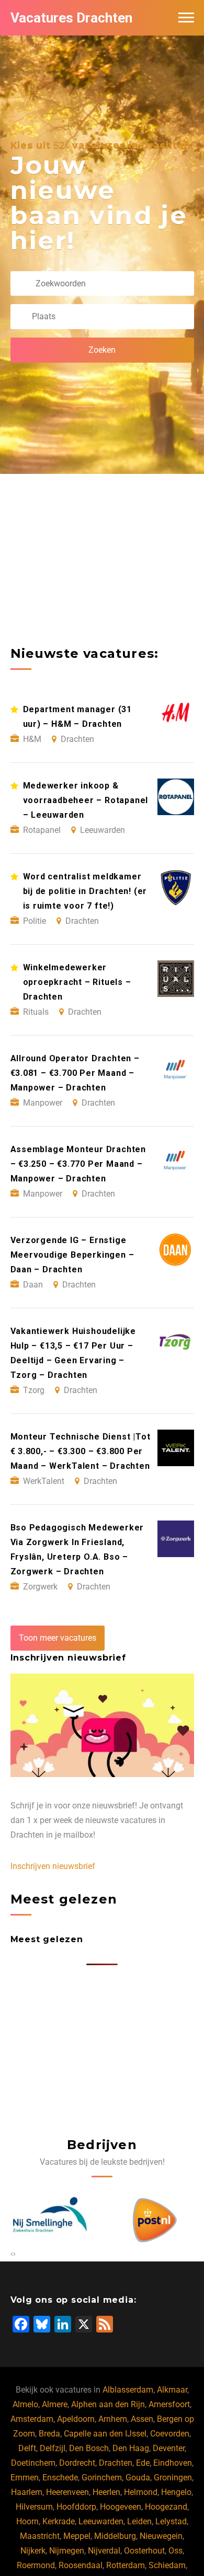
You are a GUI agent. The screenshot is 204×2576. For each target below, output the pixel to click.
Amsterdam (32, 2419)
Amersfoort (169, 2404)
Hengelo (176, 2492)
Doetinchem (33, 2463)
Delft (27, 2448)
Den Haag (131, 2448)
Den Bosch (89, 2448)
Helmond (141, 2492)
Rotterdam (126, 2565)
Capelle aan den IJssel (105, 2434)
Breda (49, 2434)
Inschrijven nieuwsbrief (53, 1866)
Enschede (60, 2478)
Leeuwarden (101, 2521)
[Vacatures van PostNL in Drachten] (53, 2220)
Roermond (36, 2565)
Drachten (116, 2463)
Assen (142, 2419)
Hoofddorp (76, 2507)
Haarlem (27, 2492)
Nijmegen (67, 2551)
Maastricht (40, 2536)
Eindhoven (173, 2463)
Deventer (169, 2448)
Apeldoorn (76, 2419)
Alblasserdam (128, 2390)
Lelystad (171, 2521)
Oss (175, 2551)
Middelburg (115, 2536)
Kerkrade (59, 2521)
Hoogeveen (121, 2507)
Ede (143, 2463)
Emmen (25, 2478)
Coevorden (170, 2434)
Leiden (139, 2521)
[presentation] (12, 2254)
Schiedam (167, 2565)
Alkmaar (172, 2390)
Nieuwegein (161, 2536)
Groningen (173, 2478)
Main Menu (186, 18)
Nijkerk (33, 2551)
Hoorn (27, 2521)
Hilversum (34, 2507)
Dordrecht (77, 2463)
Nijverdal (104, 2551)
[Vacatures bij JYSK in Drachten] (158, 2220)
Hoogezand (166, 2507)
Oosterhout (144, 2551)
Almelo (25, 2404)
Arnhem (113, 2419)
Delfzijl (53, 2448)
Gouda (138, 2478)
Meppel (77, 2536)
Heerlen (106, 2492)
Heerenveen (67, 2492)
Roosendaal (81, 2565)
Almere (55, 2404)
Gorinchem (102, 2478)
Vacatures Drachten (71, 18)
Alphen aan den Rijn (108, 2404)
